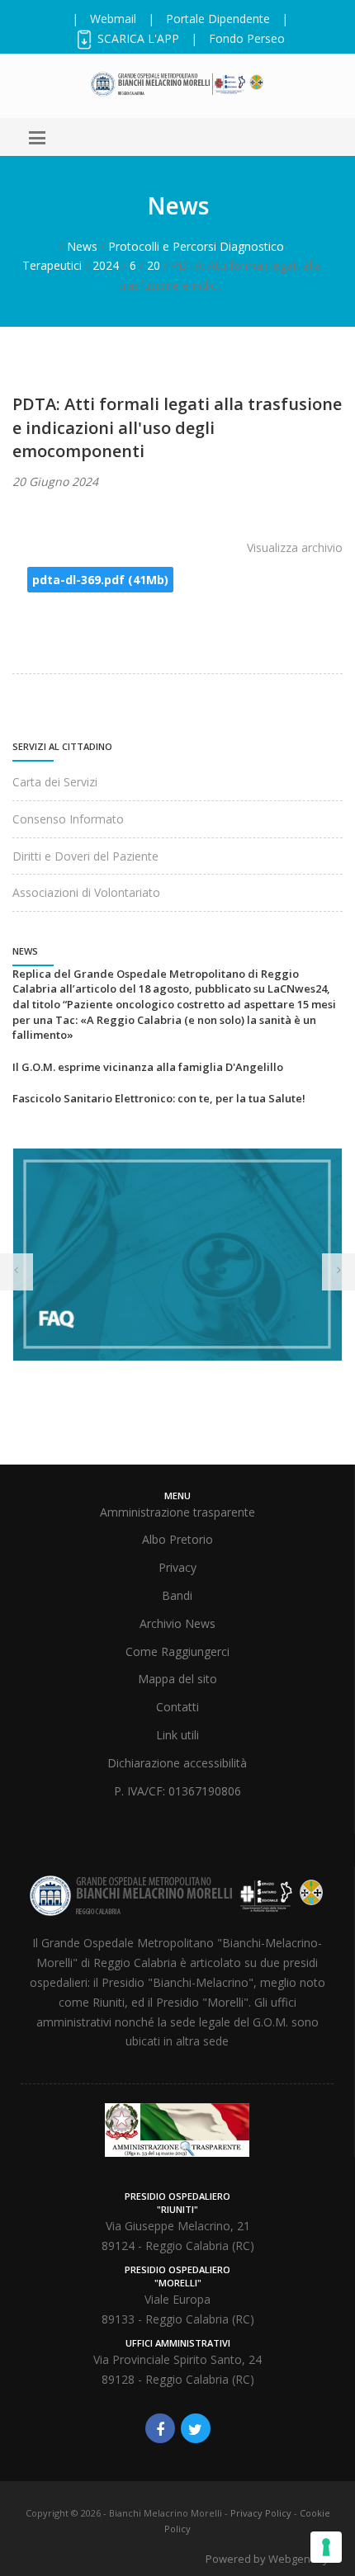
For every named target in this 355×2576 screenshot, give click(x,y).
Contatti (177, 1707)
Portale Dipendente (218, 19)
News (82, 246)
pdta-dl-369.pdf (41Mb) (100, 580)
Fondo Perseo (247, 38)
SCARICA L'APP (137, 38)
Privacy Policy (261, 2513)
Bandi (177, 1595)
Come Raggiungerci (177, 1651)
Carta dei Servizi (55, 782)
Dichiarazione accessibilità (177, 1763)
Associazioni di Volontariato (86, 892)
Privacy (177, 1567)
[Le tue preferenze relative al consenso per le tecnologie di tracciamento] (326, 2547)
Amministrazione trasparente (177, 1512)
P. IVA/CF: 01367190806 (177, 1791)
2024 (106, 265)
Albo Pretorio (177, 1539)
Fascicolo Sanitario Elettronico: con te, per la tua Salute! (159, 1098)
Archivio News (177, 1623)
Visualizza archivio (295, 547)
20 (154, 265)
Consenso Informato (68, 819)
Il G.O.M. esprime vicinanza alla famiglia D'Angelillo (148, 1067)
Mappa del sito (177, 1679)
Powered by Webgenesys (270, 2559)
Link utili (177, 1735)
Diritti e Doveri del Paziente (85, 856)
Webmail (113, 19)
